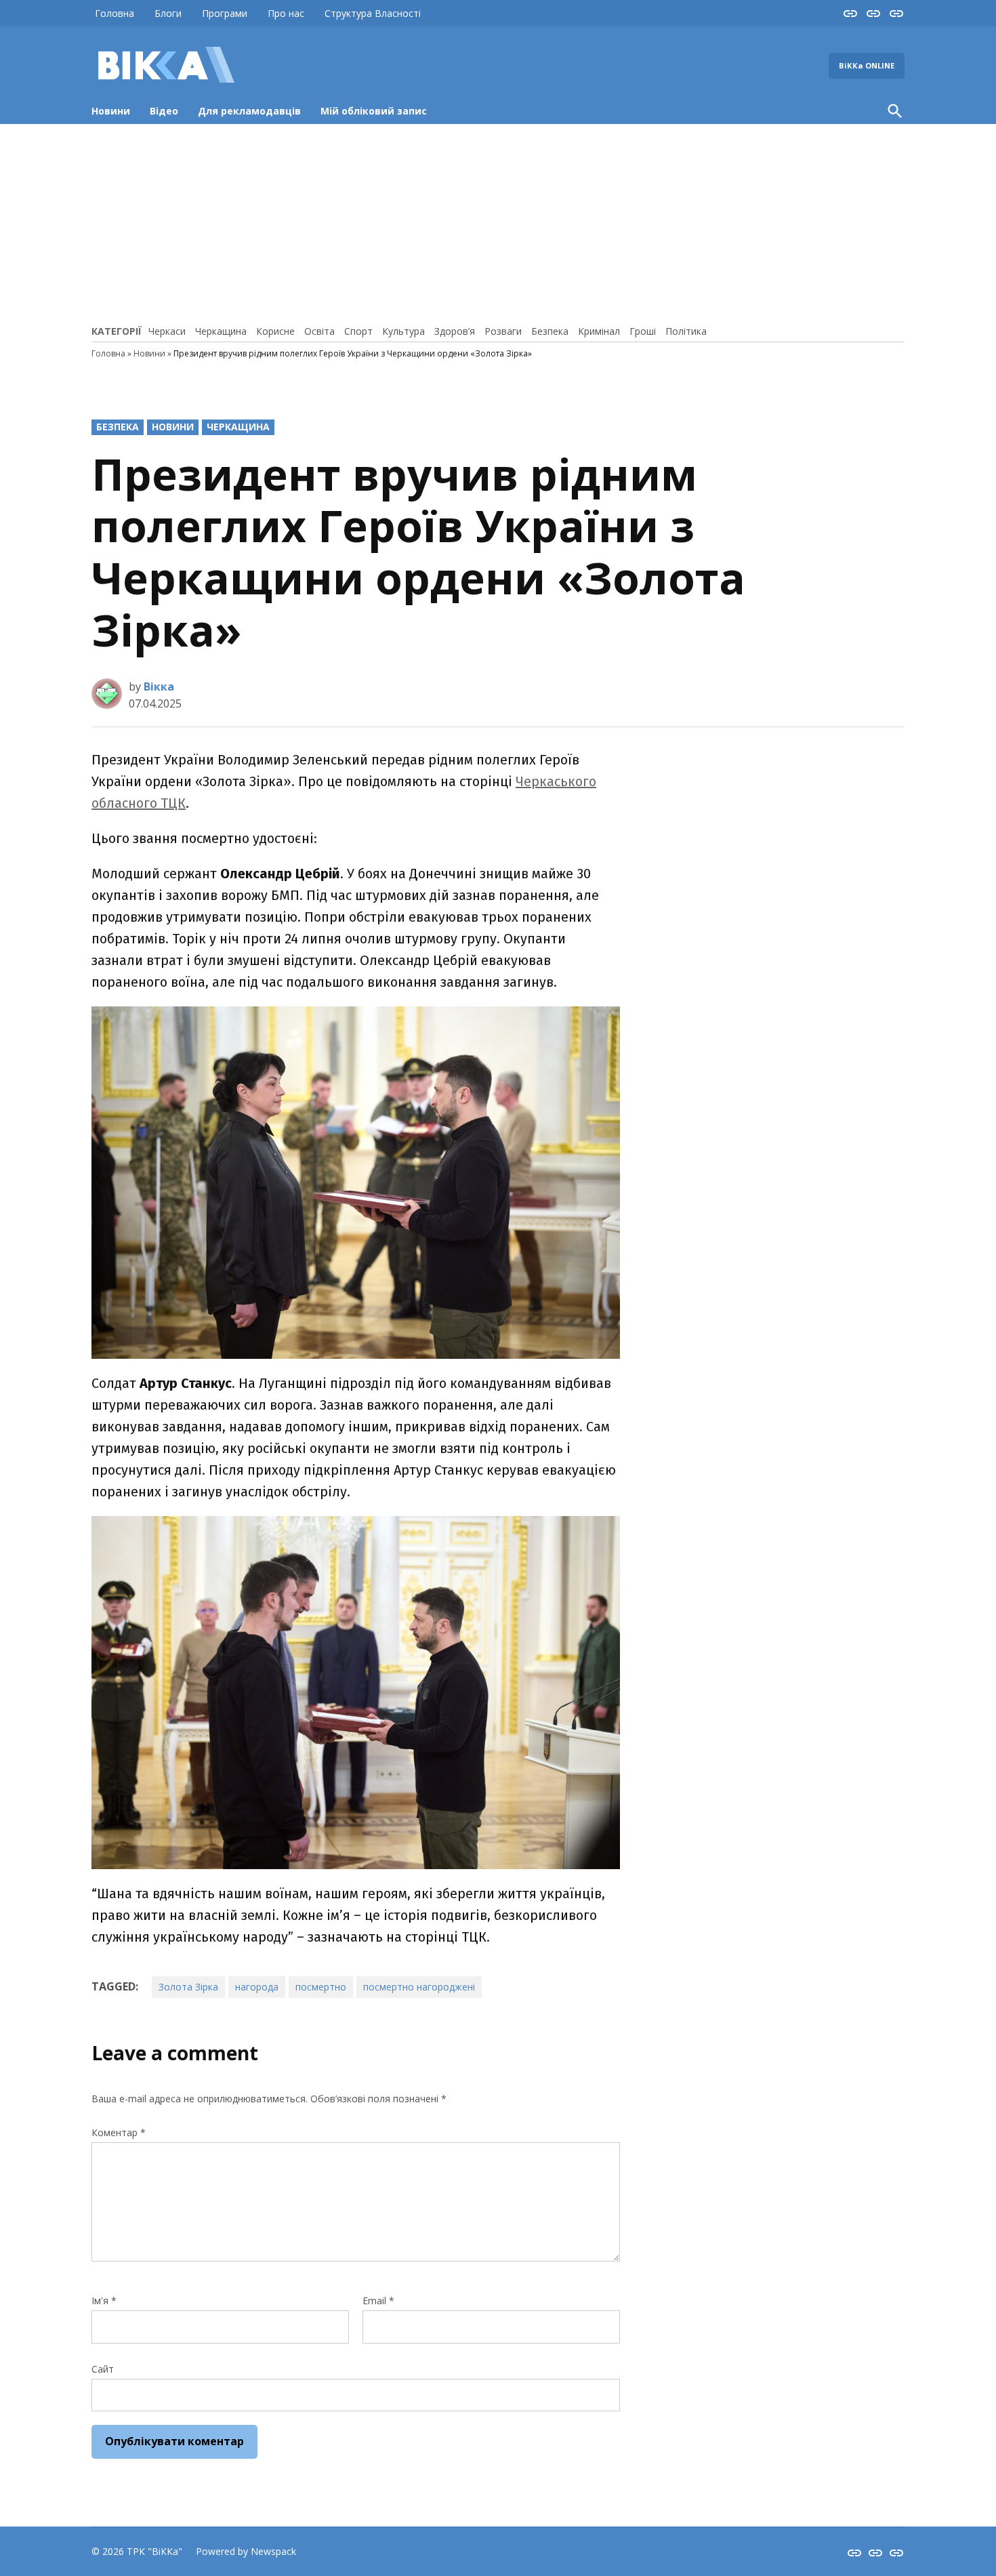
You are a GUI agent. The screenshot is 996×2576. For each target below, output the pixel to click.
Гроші (643, 331)
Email (378, 2301)
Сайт (103, 2369)
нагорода (257, 1987)
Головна (115, 13)
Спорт (358, 331)
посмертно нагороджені (419, 1987)
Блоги (168, 13)
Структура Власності (373, 13)
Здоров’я (455, 331)
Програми (225, 13)
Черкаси (167, 331)
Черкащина (221, 331)
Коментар (119, 2132)
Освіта (319, 331)
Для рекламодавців (249, 111)
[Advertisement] (498, 222)
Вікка (159, 687)
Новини (111, 111)
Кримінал (599, 331)
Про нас (286, 13)
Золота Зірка (188, 1987)
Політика (686, 331)
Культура (403, 331)
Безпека (550, 331)
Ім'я (104, 2301)
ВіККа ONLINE (867, 65)
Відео (164, 111)
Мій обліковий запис (374, 111)
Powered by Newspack (246, 2551)
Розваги (503, 331)
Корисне (275, 331)
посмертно (321, 1987)
